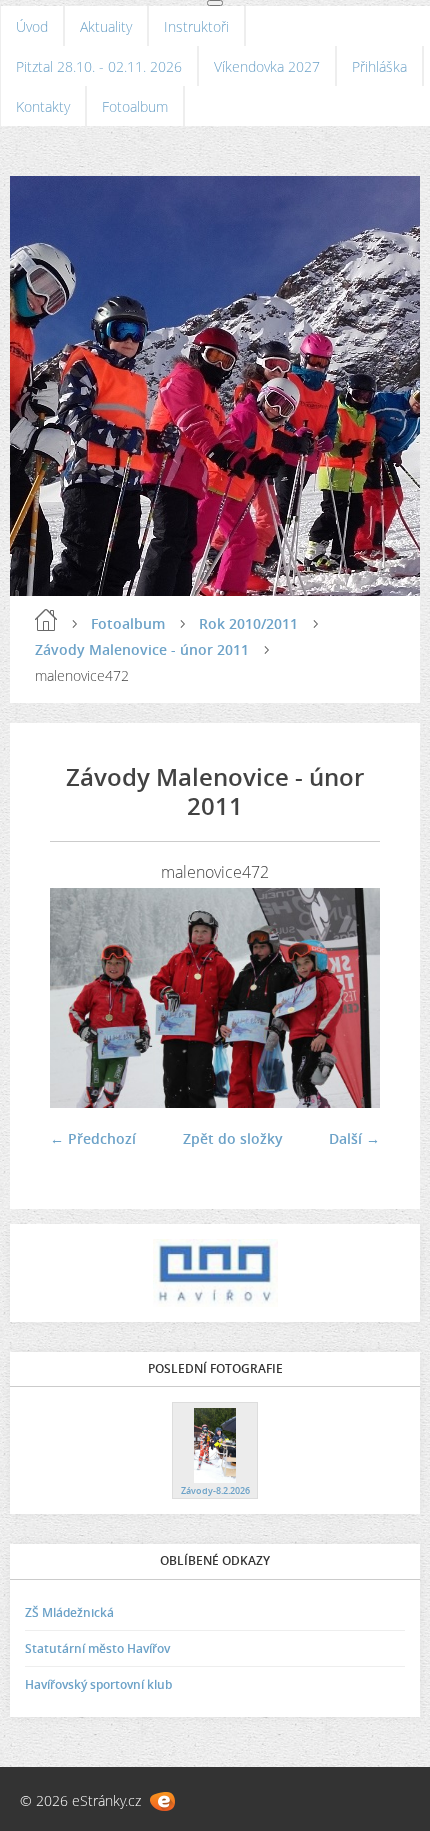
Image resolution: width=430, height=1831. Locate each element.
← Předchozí (93, 1138)
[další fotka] (347, 998)
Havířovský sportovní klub (98, 1684)
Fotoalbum (135, 106)
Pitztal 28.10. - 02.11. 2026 (99, 66)
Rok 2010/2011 (248, 623)
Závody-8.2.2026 (215, 1490)
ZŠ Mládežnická (69, 1612)
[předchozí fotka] (82, 998)
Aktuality (106, 26)
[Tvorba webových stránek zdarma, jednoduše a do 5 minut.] (162, 1801)
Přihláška (379, 66)
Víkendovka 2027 (267, 66)
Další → (354, 1138)
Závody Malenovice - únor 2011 (142, 649)
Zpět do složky (233, 1138)
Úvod (32, 26)
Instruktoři (196, 26)
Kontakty (43, 106)
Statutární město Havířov (97, 1648)
